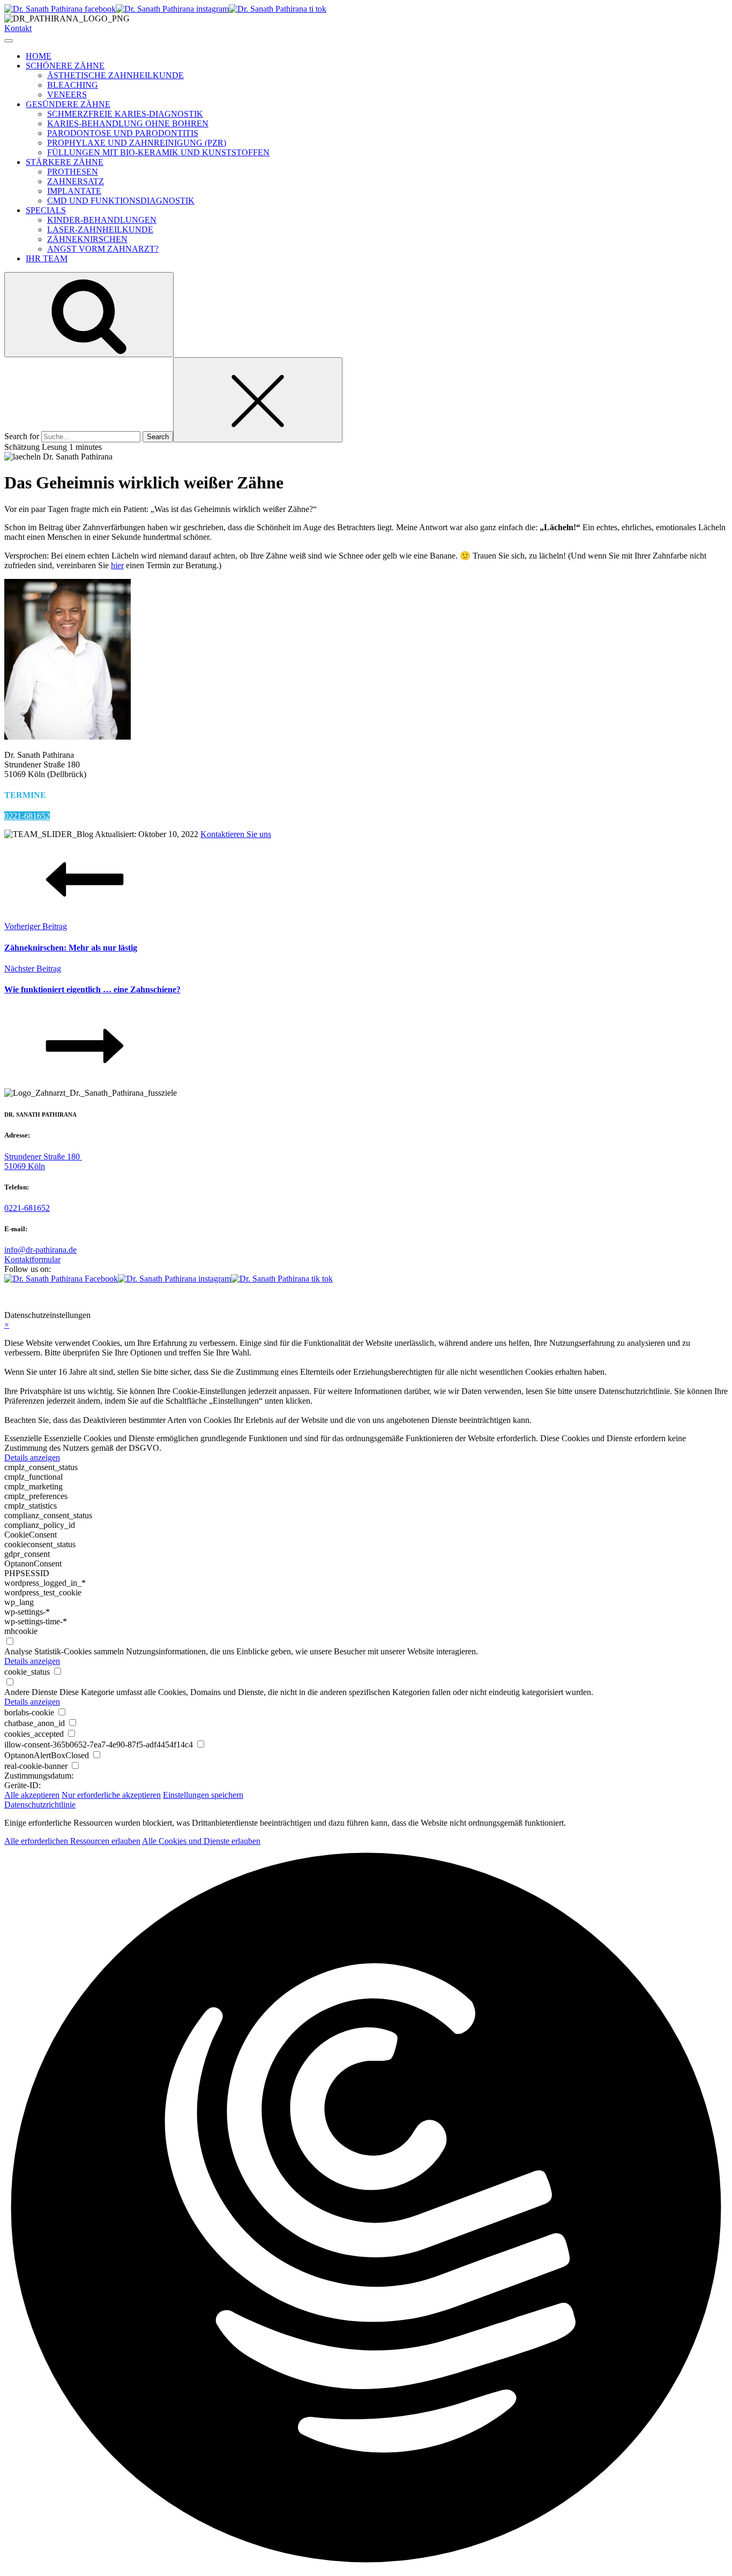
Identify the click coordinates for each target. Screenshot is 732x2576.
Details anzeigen (32, 1458)
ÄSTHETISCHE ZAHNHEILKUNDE (115, 75)
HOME (39, 56)
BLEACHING (73, 85)
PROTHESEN (73, 172)
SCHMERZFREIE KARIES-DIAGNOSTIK (125, 114)
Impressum (324, 1297)
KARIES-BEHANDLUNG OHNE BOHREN (128, 123)
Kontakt (18, 28)
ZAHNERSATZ (76, 181)
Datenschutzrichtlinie (40, 1805)
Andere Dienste (31, 1692)
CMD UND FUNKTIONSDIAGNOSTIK (121, 201)
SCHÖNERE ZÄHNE (65, 66)
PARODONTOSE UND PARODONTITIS (123, 133)
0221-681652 (27, 816)
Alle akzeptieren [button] (32, 1795)
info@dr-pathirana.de (40, 1250)
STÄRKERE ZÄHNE (65, 162)
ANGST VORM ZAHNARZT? (103, 249)
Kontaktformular (32, 1259)
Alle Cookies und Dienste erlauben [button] (201, 1841)
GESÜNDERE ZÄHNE (68, 104)
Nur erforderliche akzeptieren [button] (111, 1795)
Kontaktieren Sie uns (236, 834)
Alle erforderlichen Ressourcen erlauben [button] (72, 1841)
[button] (366, 2209)
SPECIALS (46, 210)
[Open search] (89, 315)
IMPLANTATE (74, 191)
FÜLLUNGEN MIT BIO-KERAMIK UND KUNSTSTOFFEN (158, 152)
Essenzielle (23, 1438)
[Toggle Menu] (9, 41)
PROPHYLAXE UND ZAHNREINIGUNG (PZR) (137, 143)
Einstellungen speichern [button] (203, 1795)
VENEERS (67, 95)
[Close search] (258, 400)
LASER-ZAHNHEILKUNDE (100, 229)
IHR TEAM (47, 258)
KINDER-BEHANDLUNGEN (102, 220)
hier (117, 565)
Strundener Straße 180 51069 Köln (43, 1161)
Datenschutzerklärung (389, 1297)
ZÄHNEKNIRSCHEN (87, 239)
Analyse (18, 1651)
